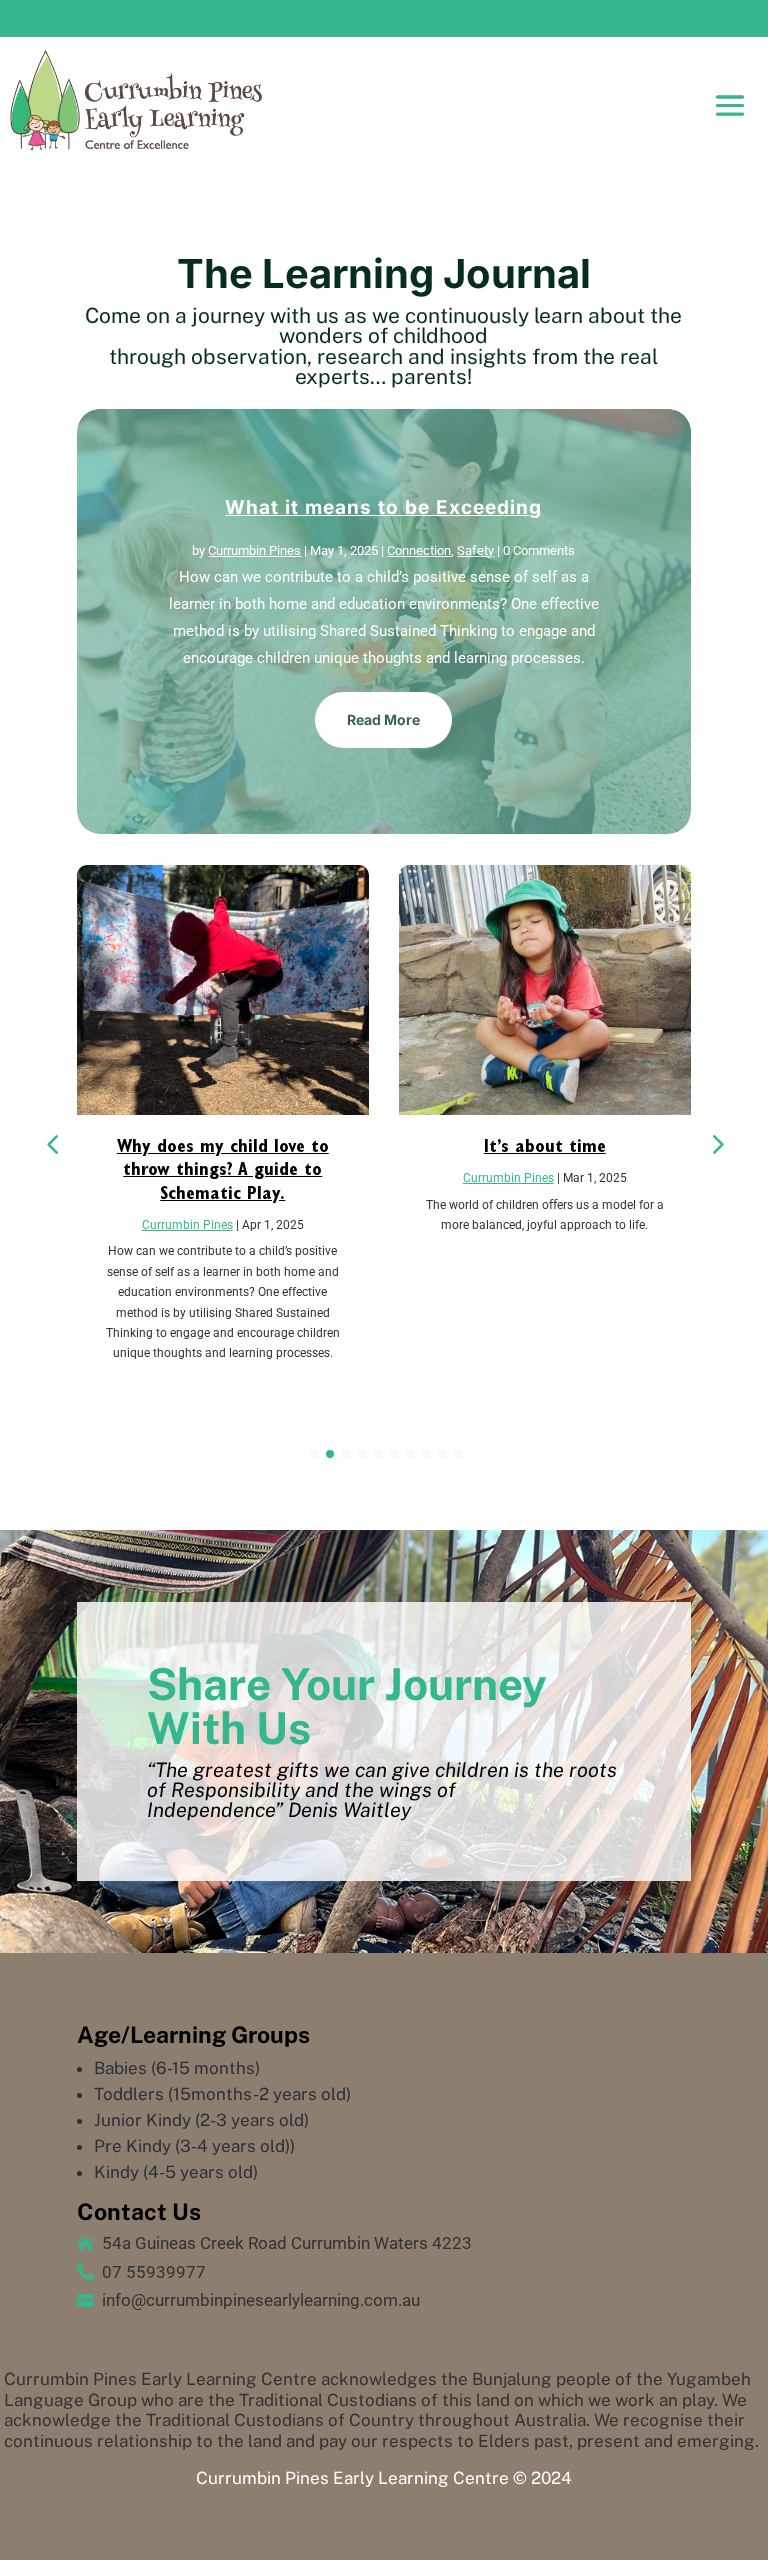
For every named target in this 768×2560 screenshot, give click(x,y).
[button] (716, 1145)
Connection (419, 550)
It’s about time (545, 1146)
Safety (475, 550)
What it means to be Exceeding (383, 507)
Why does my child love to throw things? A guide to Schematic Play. (223, 1169)
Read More (383, 719)
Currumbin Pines (254, 550)
